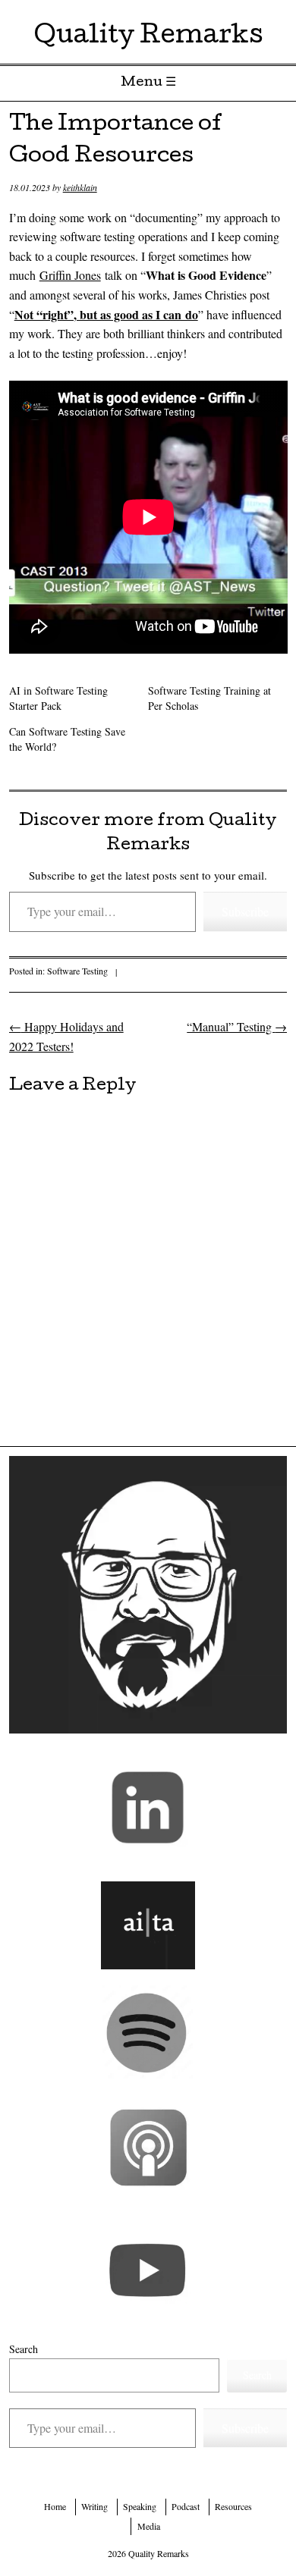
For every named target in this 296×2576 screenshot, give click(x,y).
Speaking (140, 2506)
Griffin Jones (70, 275)
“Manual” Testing (237, 1026)
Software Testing (77, 971)
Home (55, 2506)
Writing (94, 2506)
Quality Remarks (148, 38)
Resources (233, 2506)
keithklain (80, 187)
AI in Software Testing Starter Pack (58, 698)
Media (149, 2526)
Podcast (186, 2506)
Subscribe (245, 911)
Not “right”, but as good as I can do (106, 314)
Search (24, 2349)
